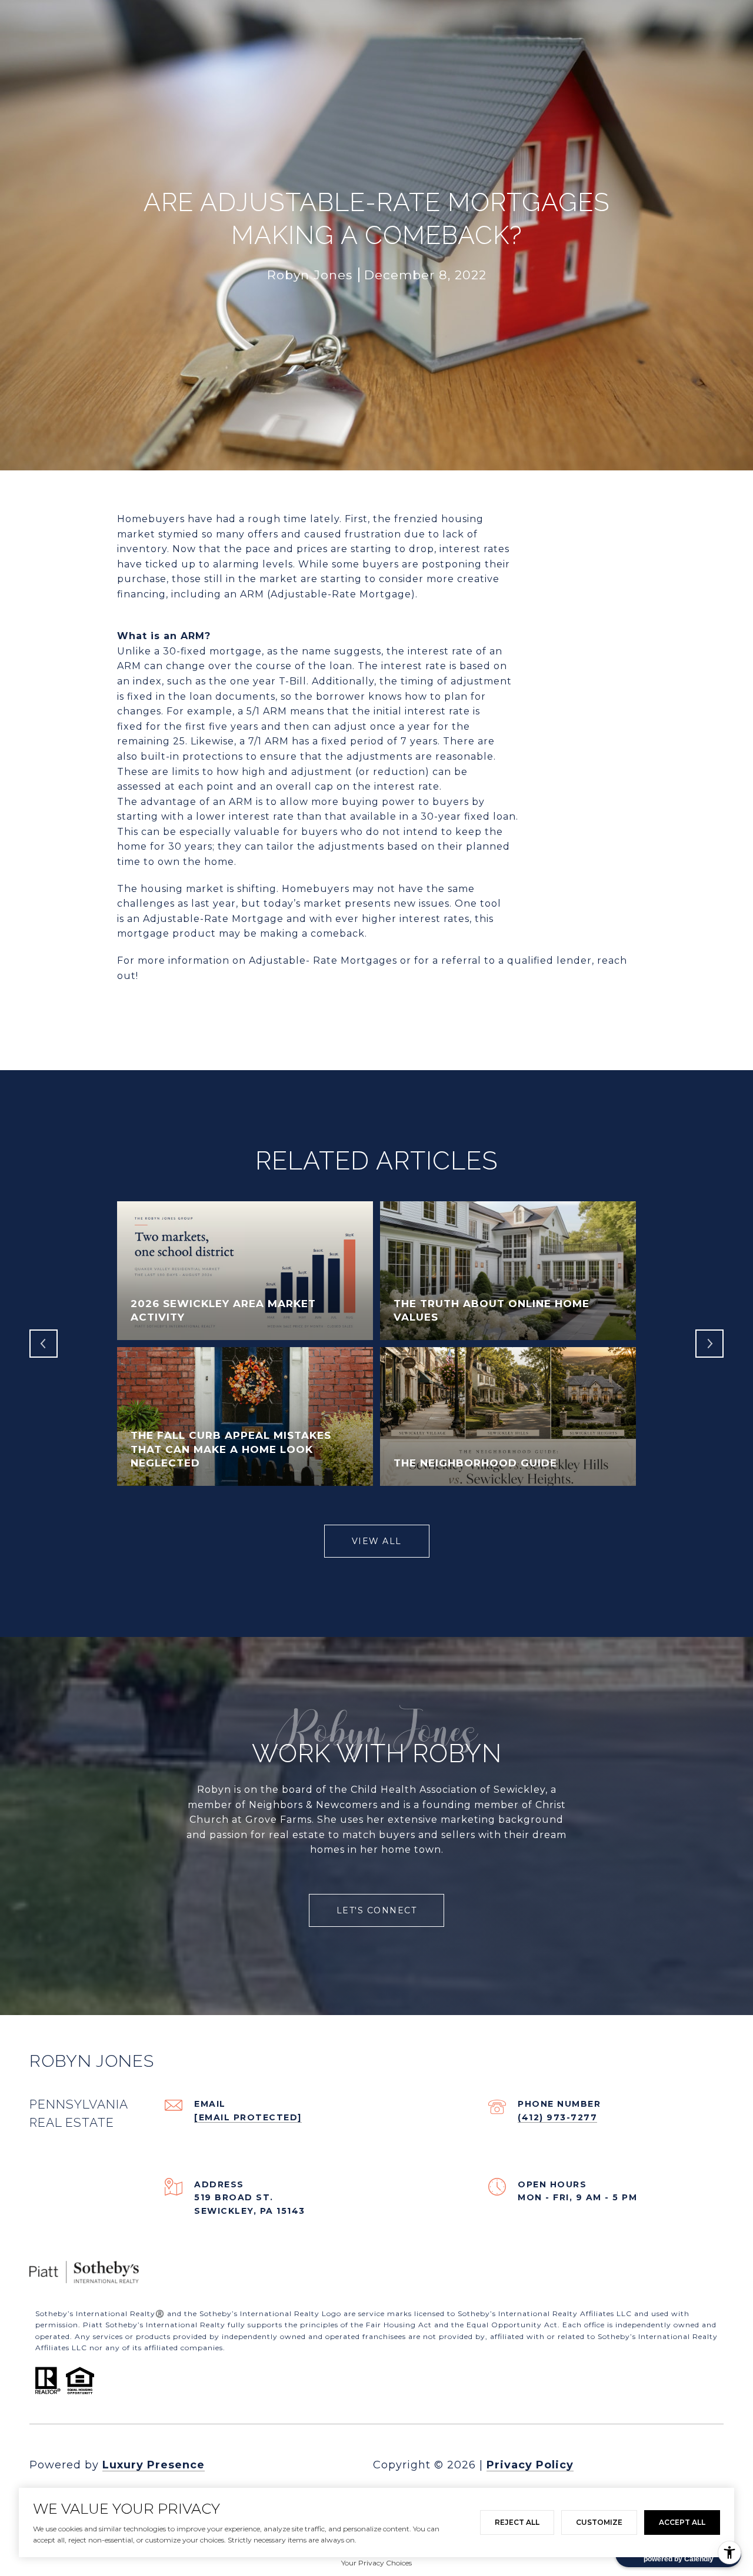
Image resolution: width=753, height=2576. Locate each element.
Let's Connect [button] (377, 1910)
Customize (599, 2522)
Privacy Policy (530, 2465)
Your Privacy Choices (376, 2563)
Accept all (682, 2522)
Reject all (517, 2522)
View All (377, 1541)
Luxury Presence (154, 2465)
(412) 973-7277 (557, 2117)
